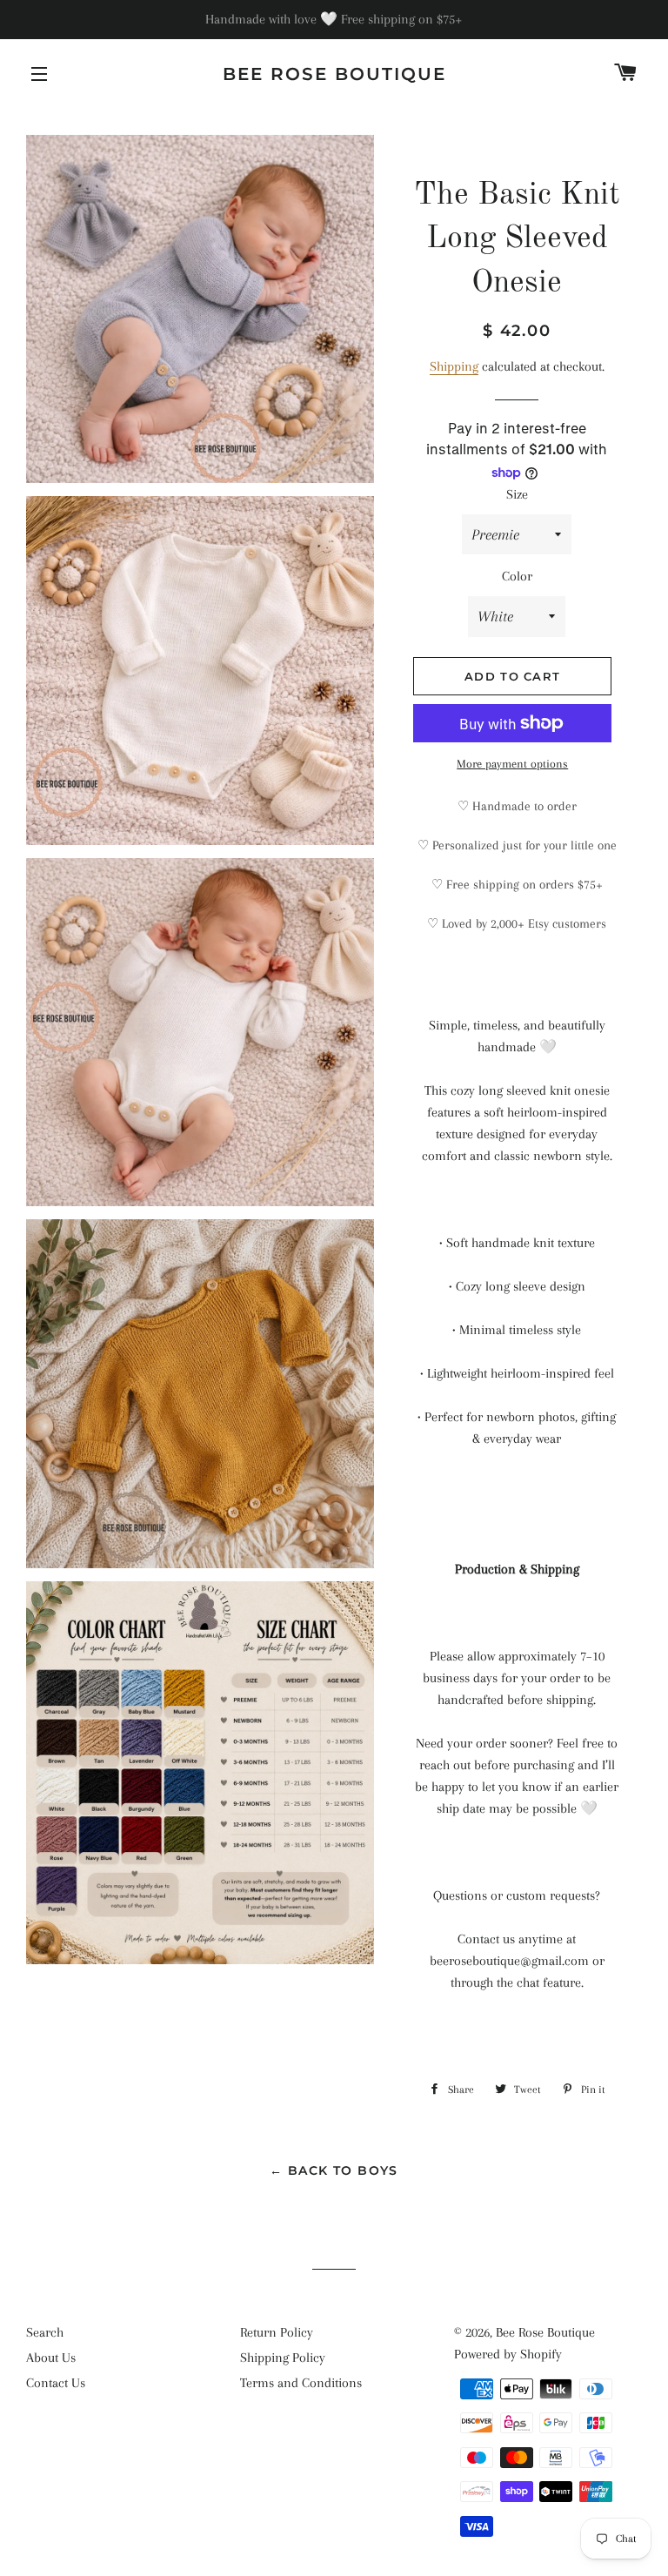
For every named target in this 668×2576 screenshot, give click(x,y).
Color (517, 576)
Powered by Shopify (508, 2354)
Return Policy (277, 2332)
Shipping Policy (283, 2358)
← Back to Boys (334, 2170)
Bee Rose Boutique (334, 74)
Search (45, 2332)
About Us (51, 2358)
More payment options (512, 764)
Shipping (454, 366)
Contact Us (56, 2383)
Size (517, 494)
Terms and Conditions (301, 2383)
